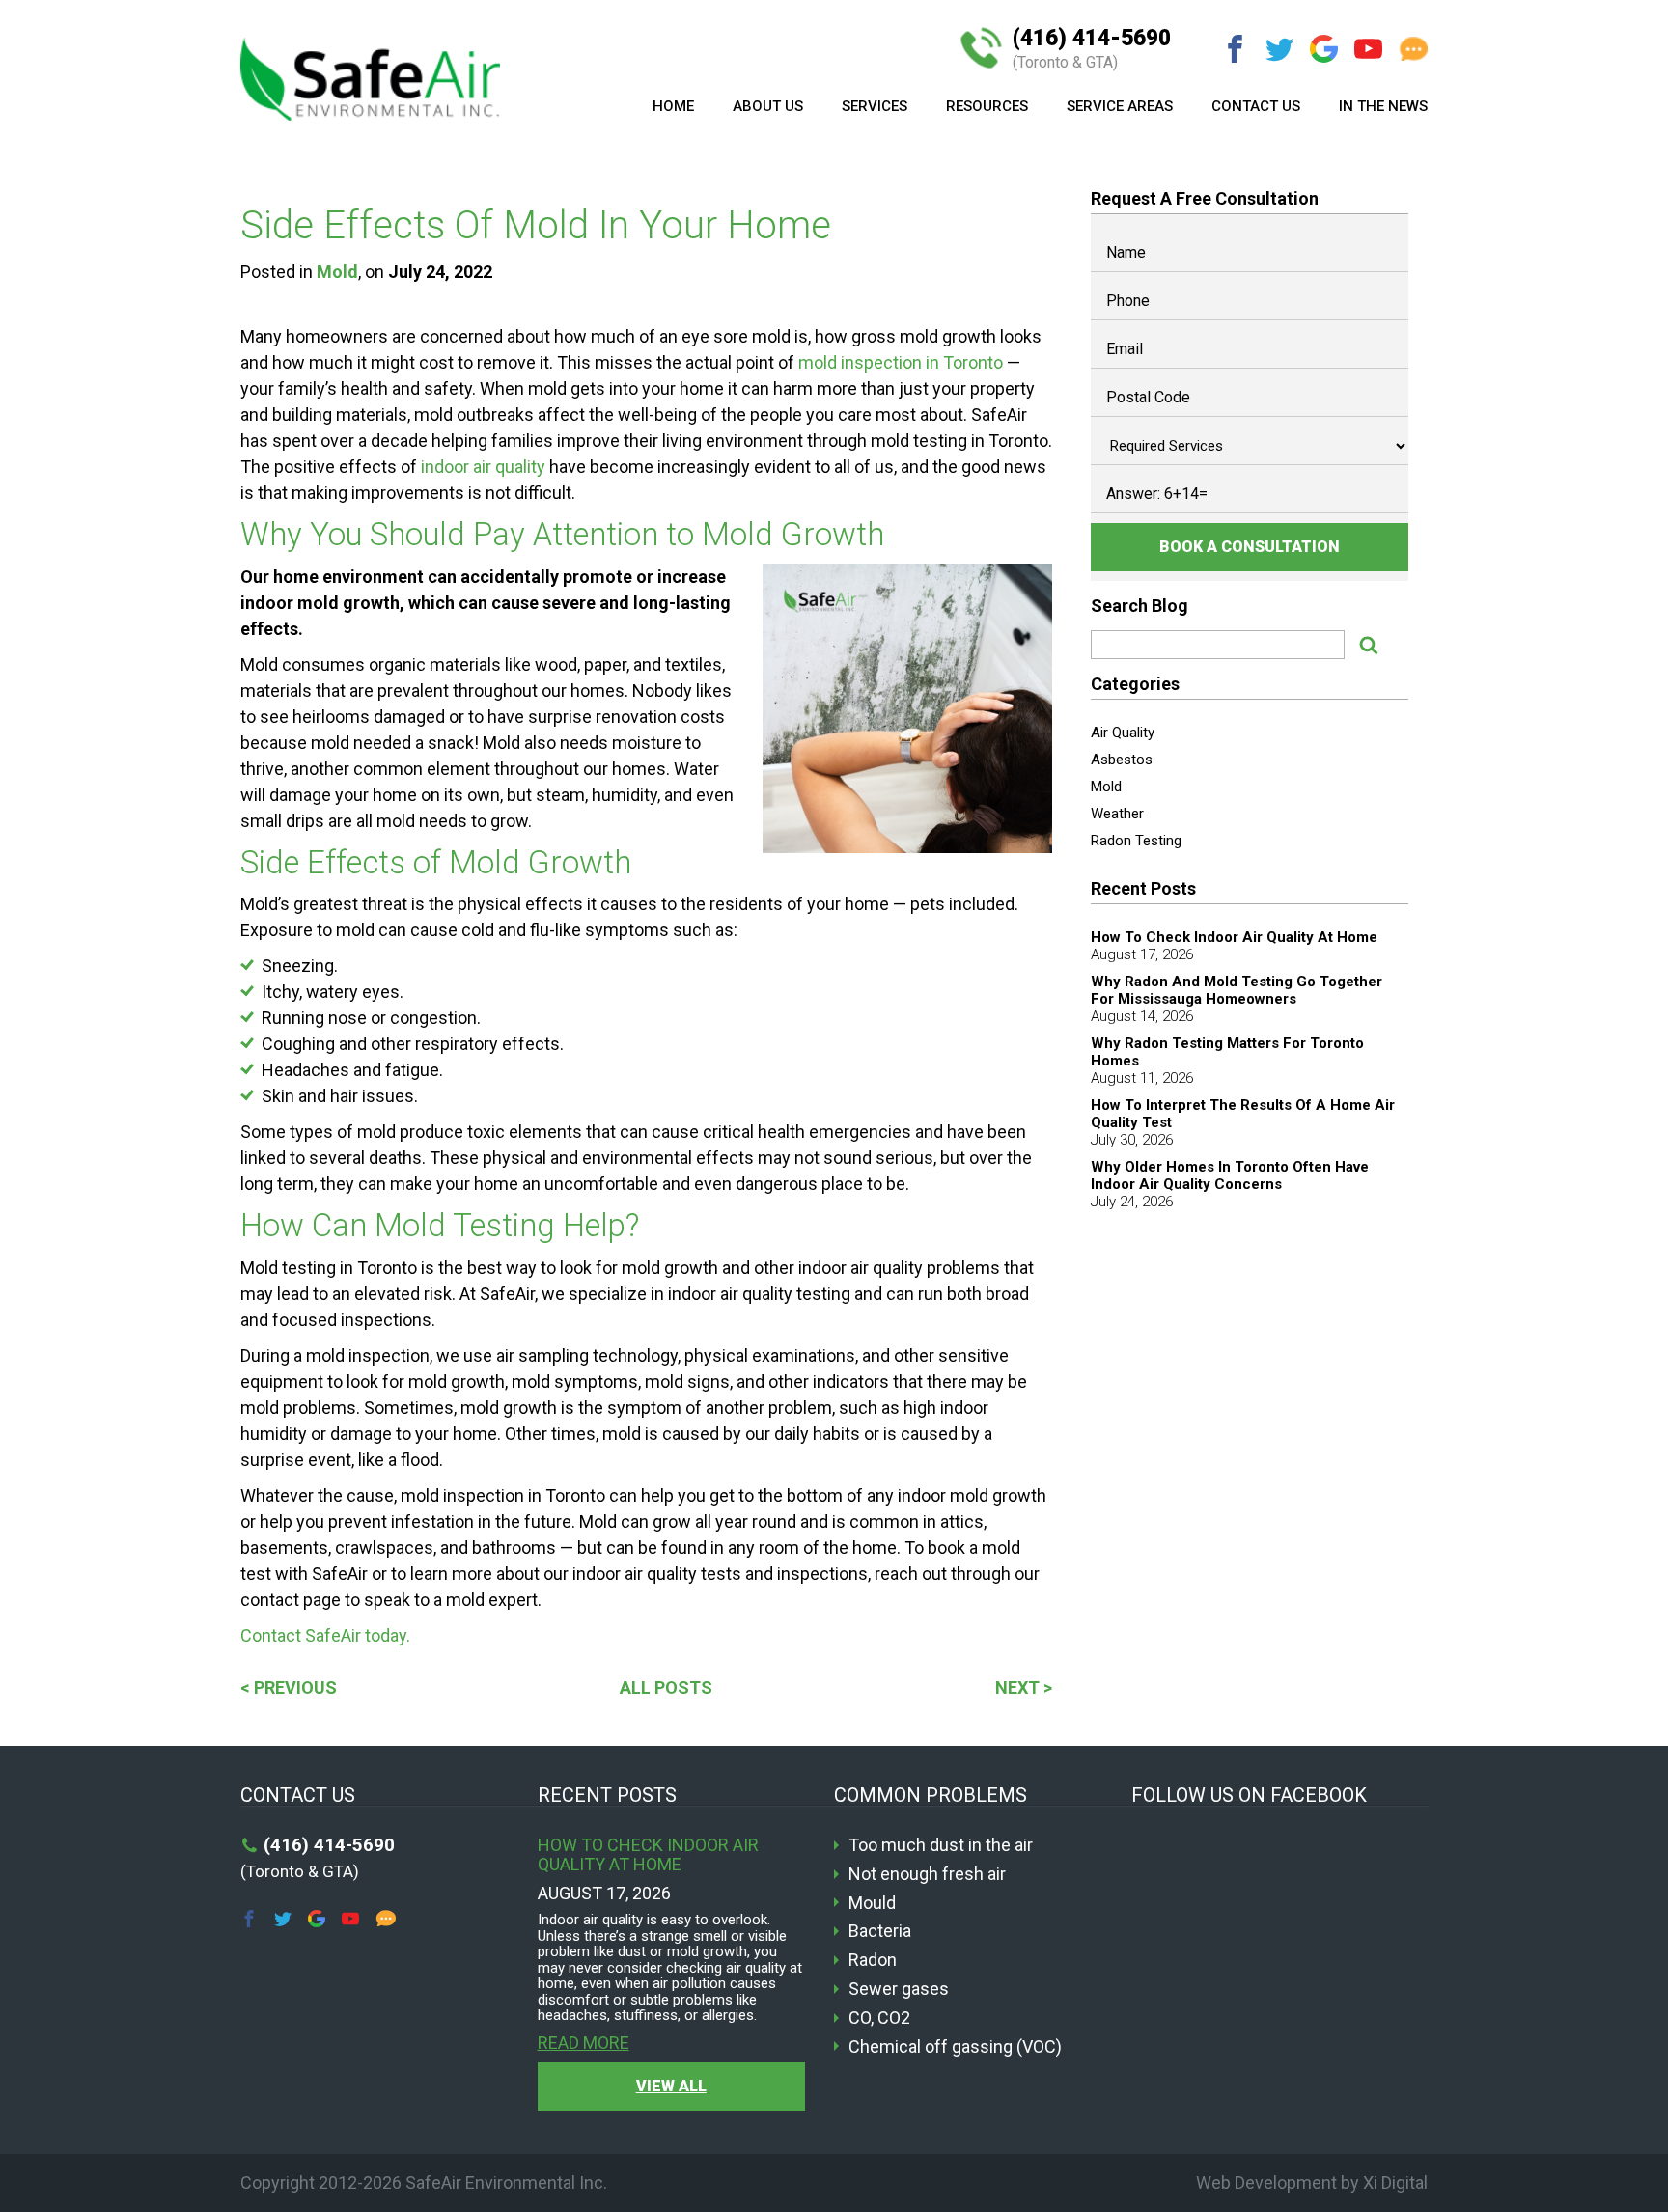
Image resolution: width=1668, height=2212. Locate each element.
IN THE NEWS (1383, 106)
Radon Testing (1136, 841)
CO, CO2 (879, 2018)
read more (584, 2043)
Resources (987, 106)
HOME (673, 106)
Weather (1117, 814)
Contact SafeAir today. (325, 1635)
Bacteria (880, 1931)
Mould (872, 1903)
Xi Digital (1395, 2183)
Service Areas (1120, 106)
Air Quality (1123, 733)
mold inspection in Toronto (901, 362)
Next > (1024, 1687)
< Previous (289, 1687)
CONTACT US (1256, 106)
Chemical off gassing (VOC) (955, 2047)
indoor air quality (483, 467)
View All (671, 2086)
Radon (873, 1960)
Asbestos (1122, 760)
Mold (337, 272)
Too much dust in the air (941, 1845)
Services (875, 106)
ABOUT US (768, 106)
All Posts (666, 1687)
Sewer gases (899, 1989)
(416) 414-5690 (1092, 49)
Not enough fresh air (927, 1874)
